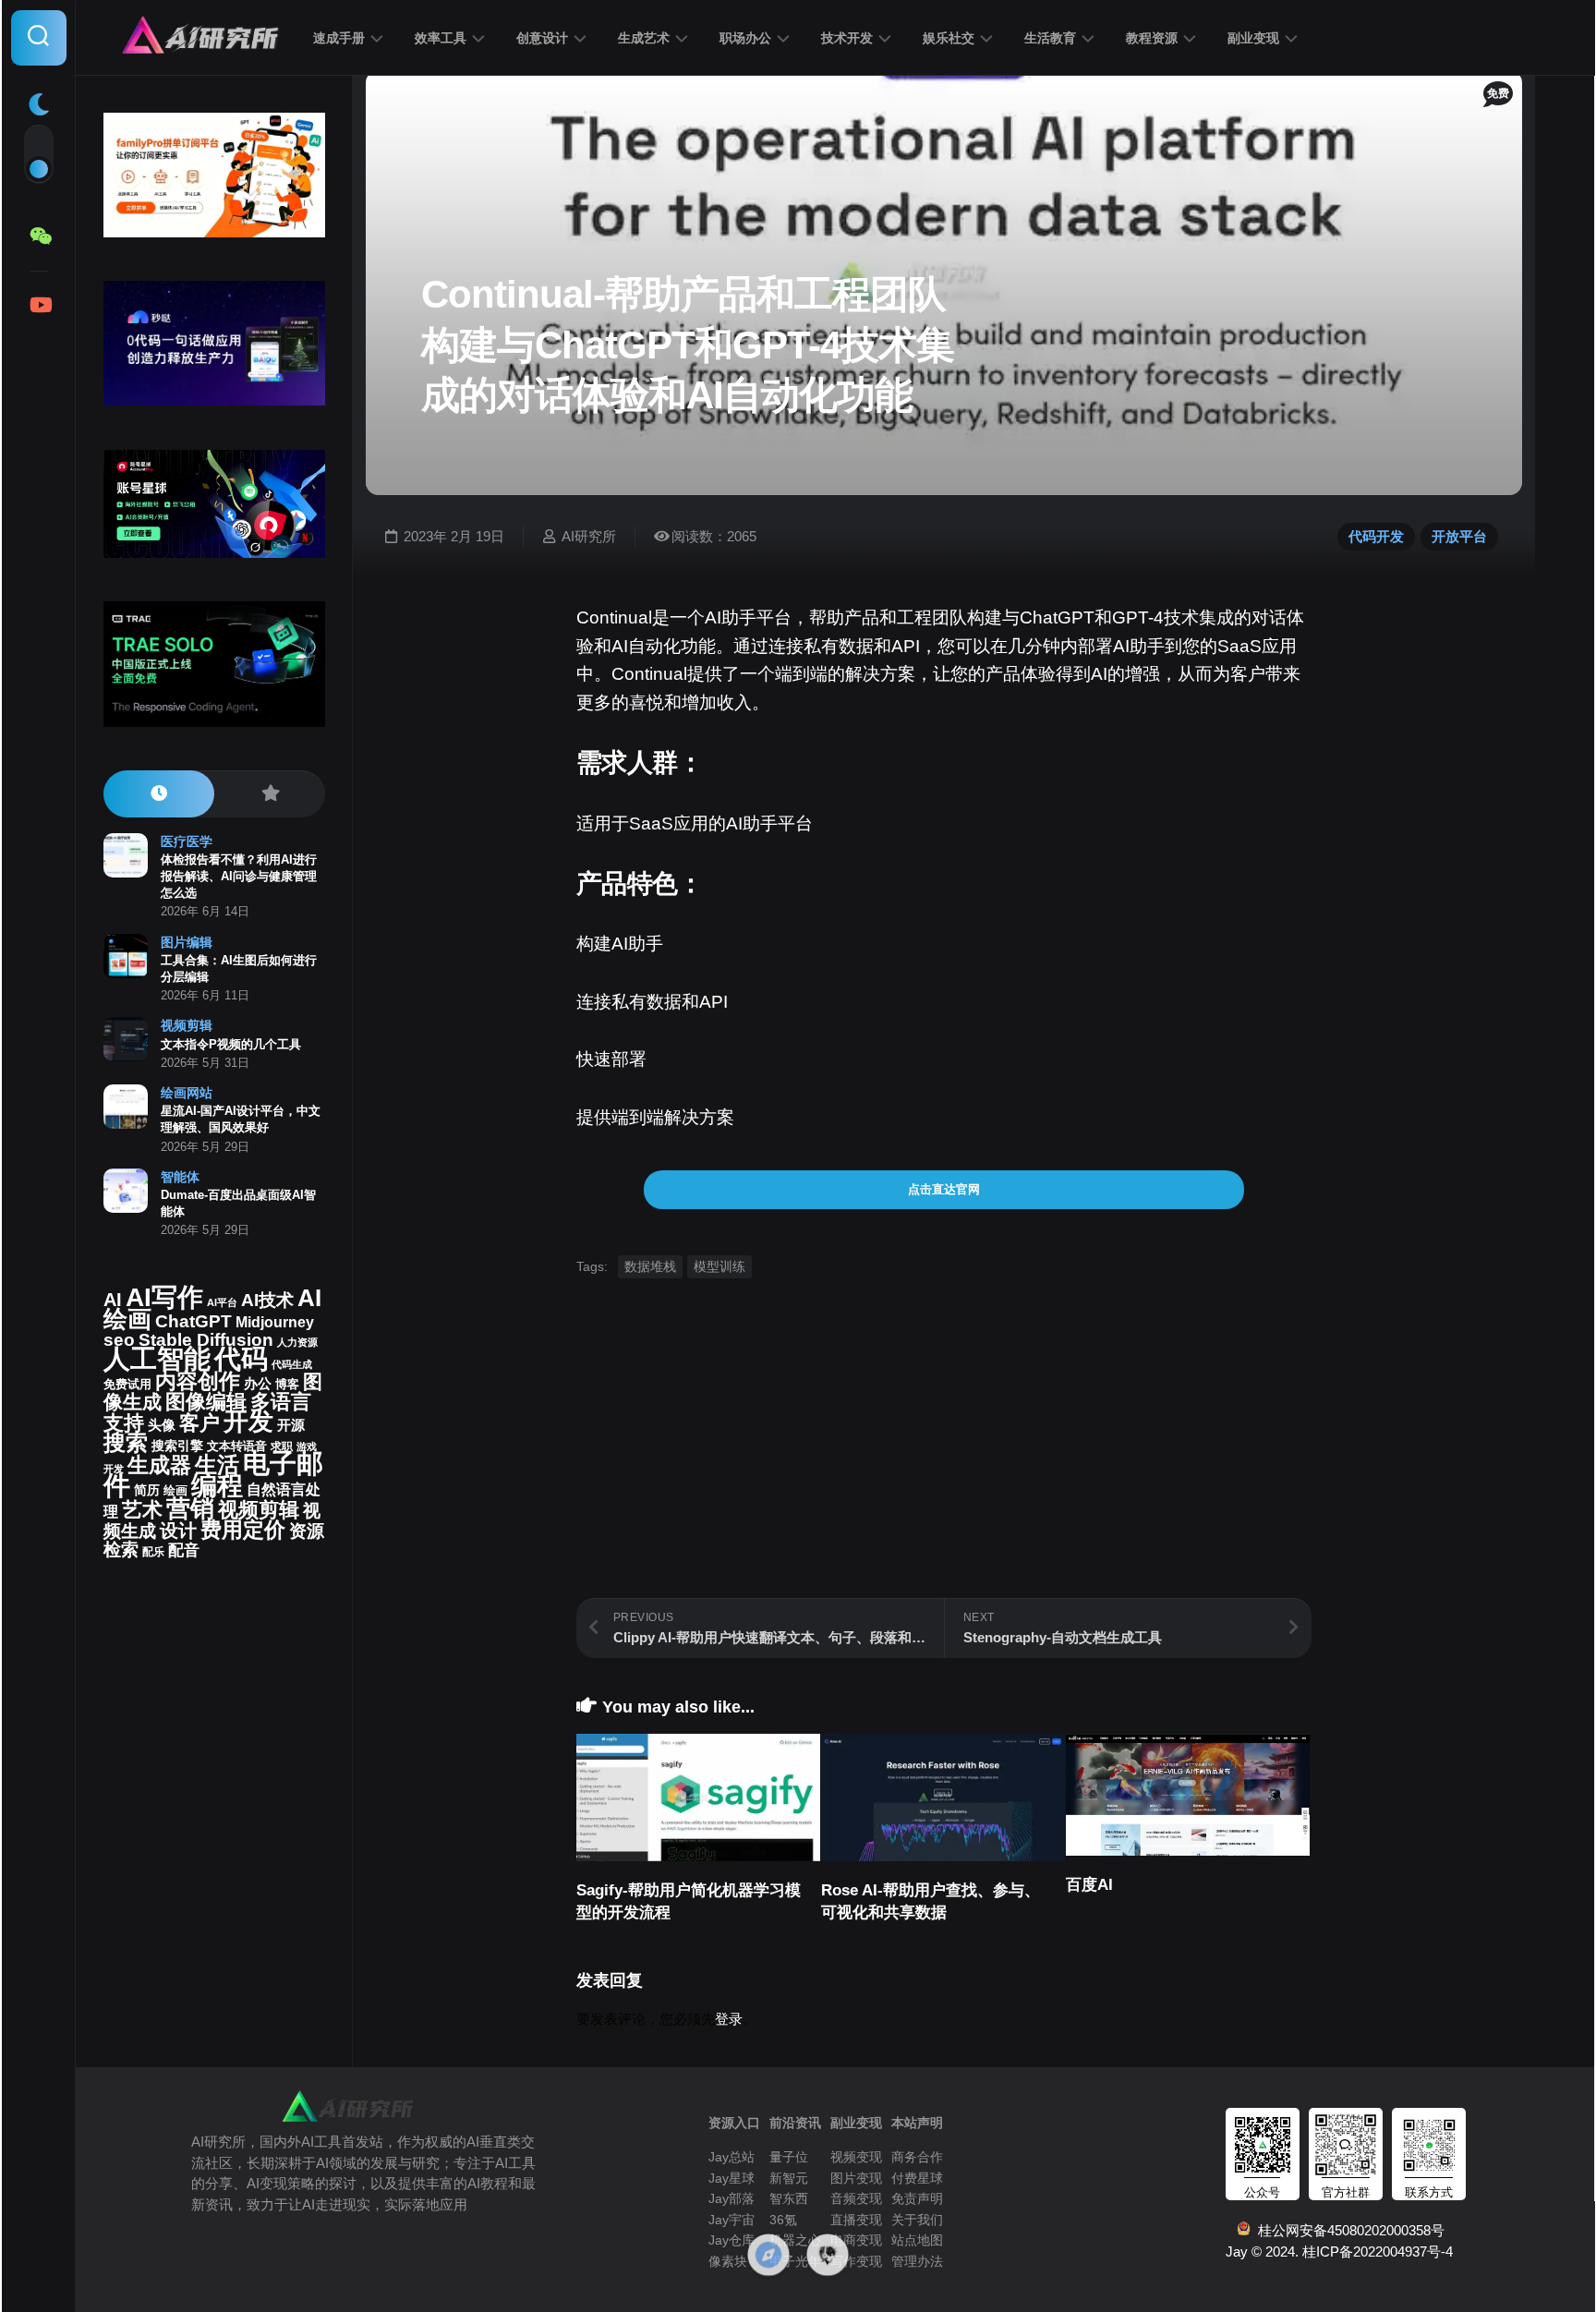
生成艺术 (644, 38)
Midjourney (275, 1322)
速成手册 (339, 38)
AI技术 (267, 1300)
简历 (147, 1490)
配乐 (153, 1552)
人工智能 (157, 1359)
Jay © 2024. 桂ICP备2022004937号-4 (1339, 2251)
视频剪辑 (187, 1025)
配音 (184, 1550)
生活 (217, 1465)
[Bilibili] (39, 305)
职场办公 (745, 38)
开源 (291, 1425)
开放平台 (1459, 536)
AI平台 (222, 1302)
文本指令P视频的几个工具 (231, 1044)
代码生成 (292, 1364)
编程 (217, 1485)
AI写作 (164, 1297)
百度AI (1089, 1885)
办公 (258, 1384)
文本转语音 (237, 1447)
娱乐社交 (949, 38)
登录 (729, 2019)
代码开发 (1376, 536)
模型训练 (719, 1266)
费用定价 (243, 1530)
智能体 (180, 1177)
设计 (178, 1531)
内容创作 (198, 1381)
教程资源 (1152, 38)
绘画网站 (187, 1093)
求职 (282, 1447)
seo (119, 1340)
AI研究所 (589, 536)
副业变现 (1253, 38)
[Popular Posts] (270, 794)
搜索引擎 (177, 1446)
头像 (162, 1425)
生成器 (159, 1465)
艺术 (142, 1510)
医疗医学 (187, 841)
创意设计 (542, 38)
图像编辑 (206, 1402)
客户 (199, 1423)
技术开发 (847, 38)
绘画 (175, 1490)
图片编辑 (187, 942)
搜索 (126, 1442)
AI (113, 1300)
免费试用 (127, 1385)
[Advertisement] (944, 1469)
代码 (241, 1358)
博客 (287, 1384)
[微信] (39, 236)
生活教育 (1050, 38)
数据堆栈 (650, 1266)
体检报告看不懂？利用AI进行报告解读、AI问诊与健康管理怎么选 (239, 876)
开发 (248, 1421)
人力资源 (297, 1342)
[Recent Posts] (159, 794)
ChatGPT (193, 1321)
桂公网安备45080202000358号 (1348, 2230)
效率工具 (441, 38)
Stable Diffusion (206, 1340)
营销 (190, 1508)
